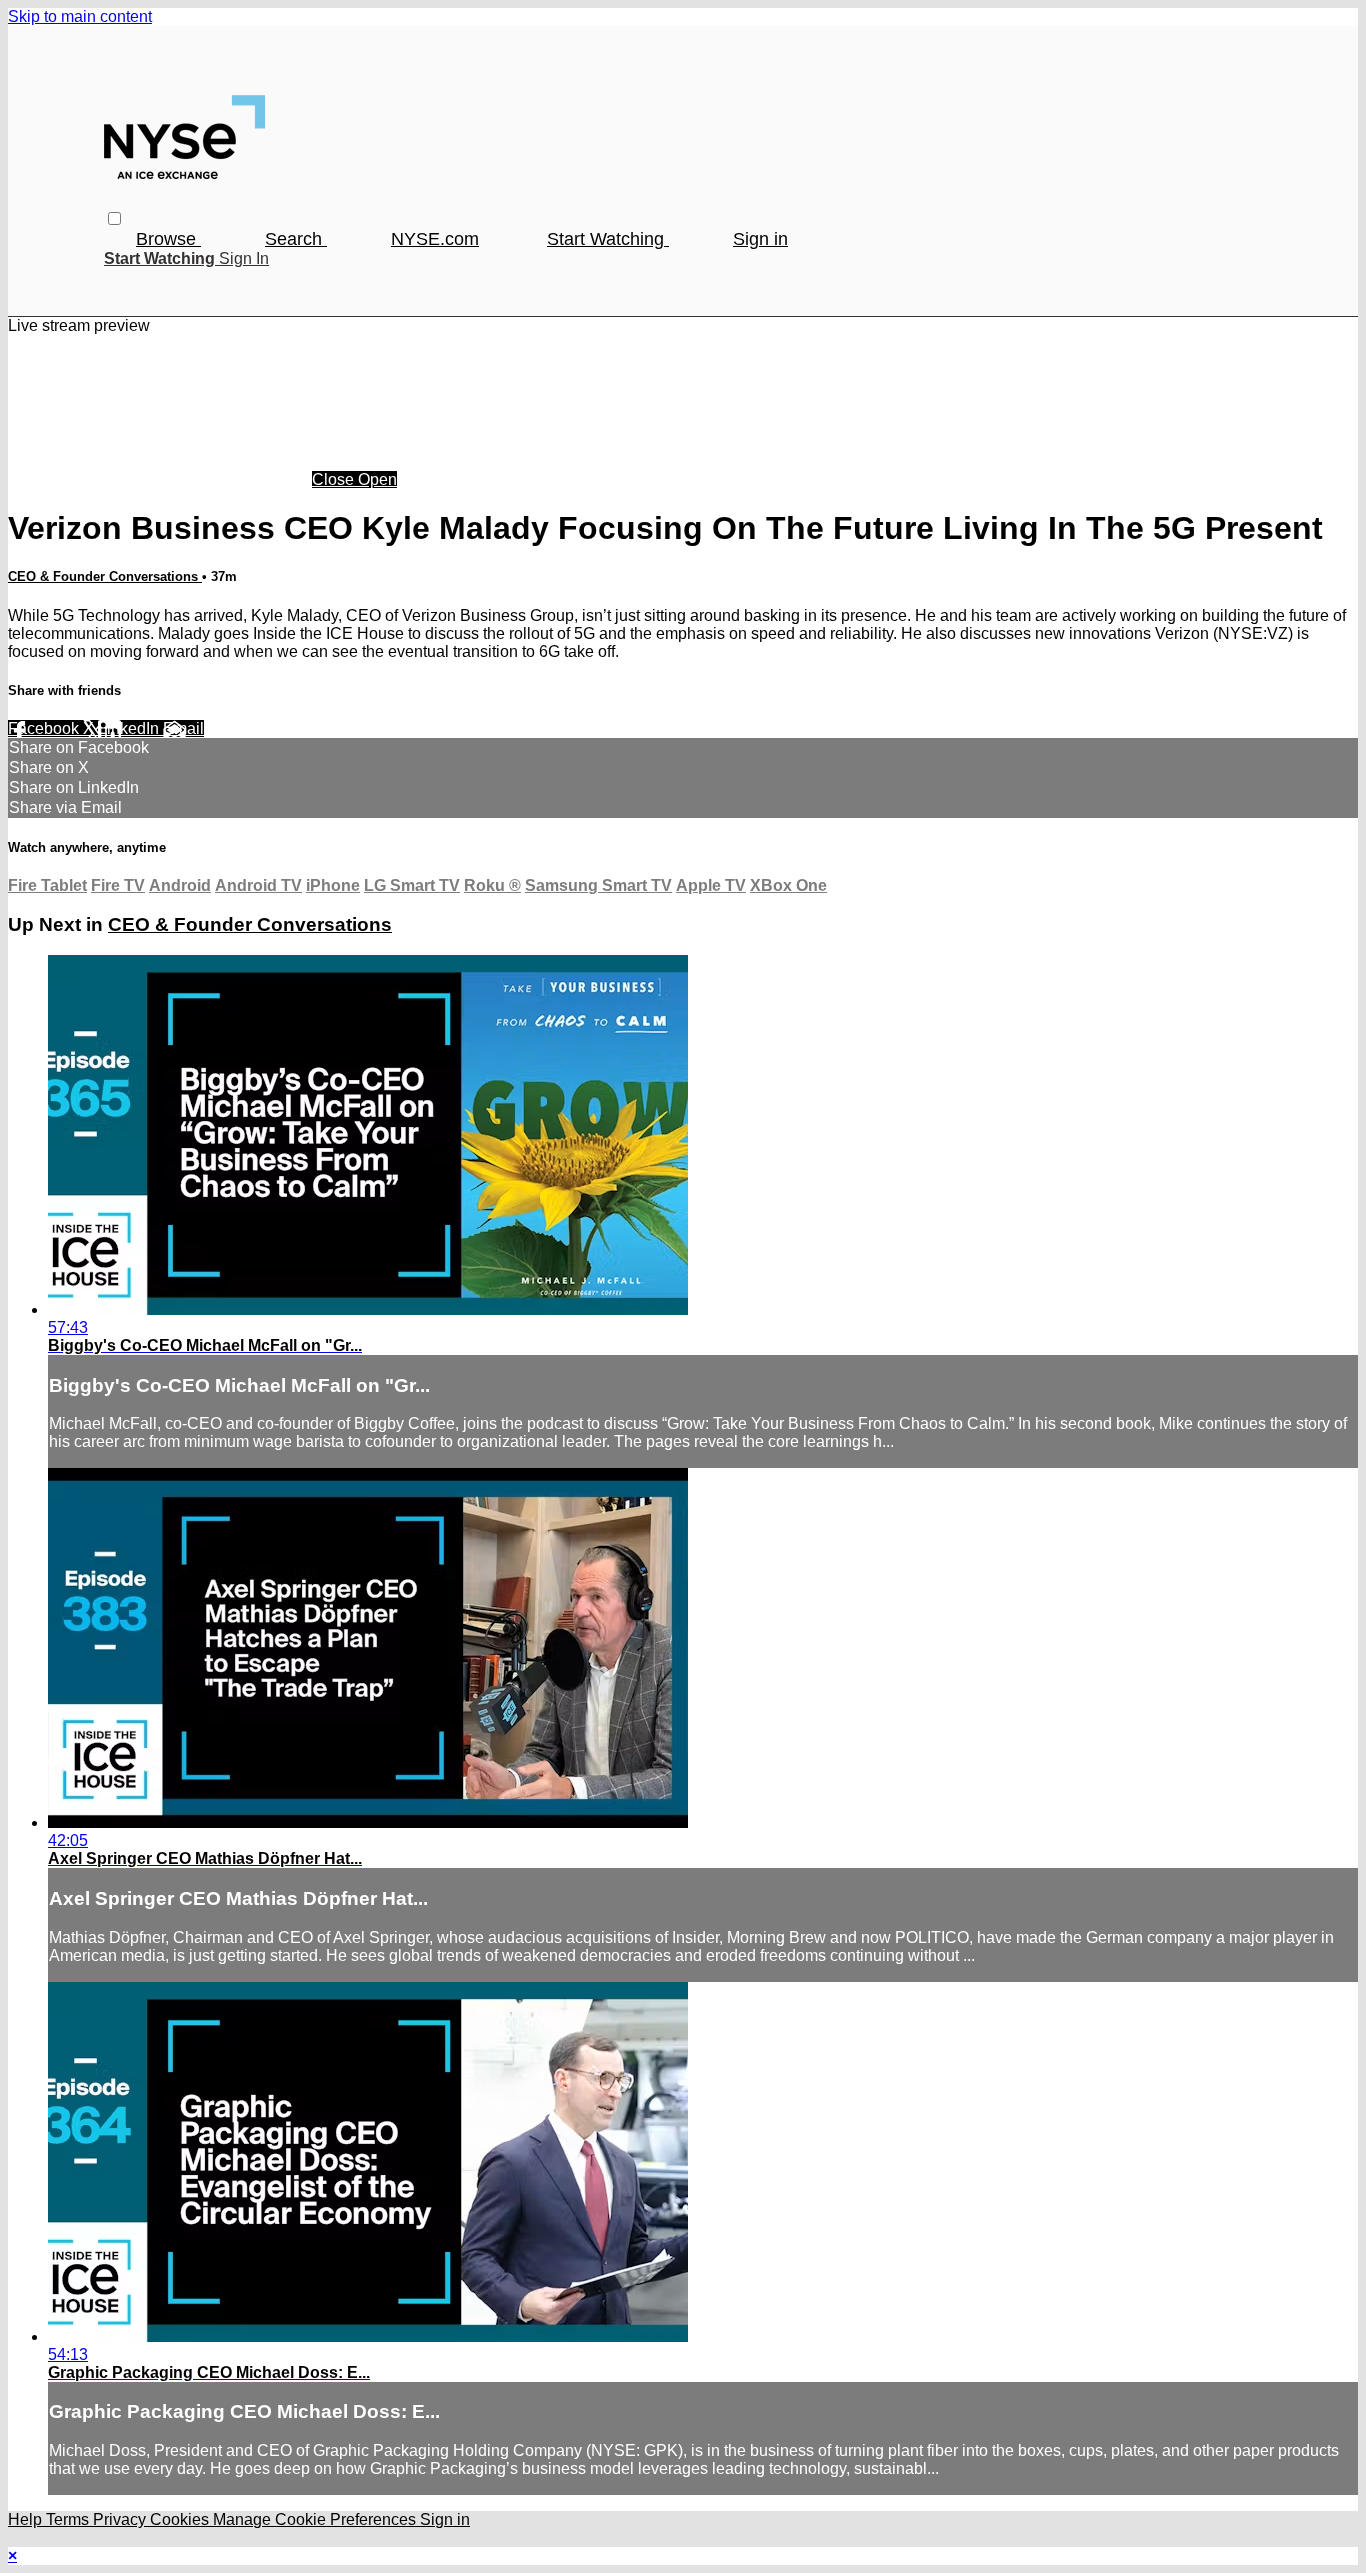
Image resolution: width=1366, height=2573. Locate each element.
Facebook (45, 728)
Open (377, 479)
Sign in (760, 239)
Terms (69, 2519)
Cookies (181, 2519)
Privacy (121, 2519)
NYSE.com (435, 239)
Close (335, 479)
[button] (114, 218)
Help (27, 2519)
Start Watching (608, 239)
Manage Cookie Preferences (316, 2519)
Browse (168, 239)
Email (183, 728)
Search (296, 239)
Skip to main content (80, 16)
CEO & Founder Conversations (105, 576)
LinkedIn (130, 728)
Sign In (244, 258)
